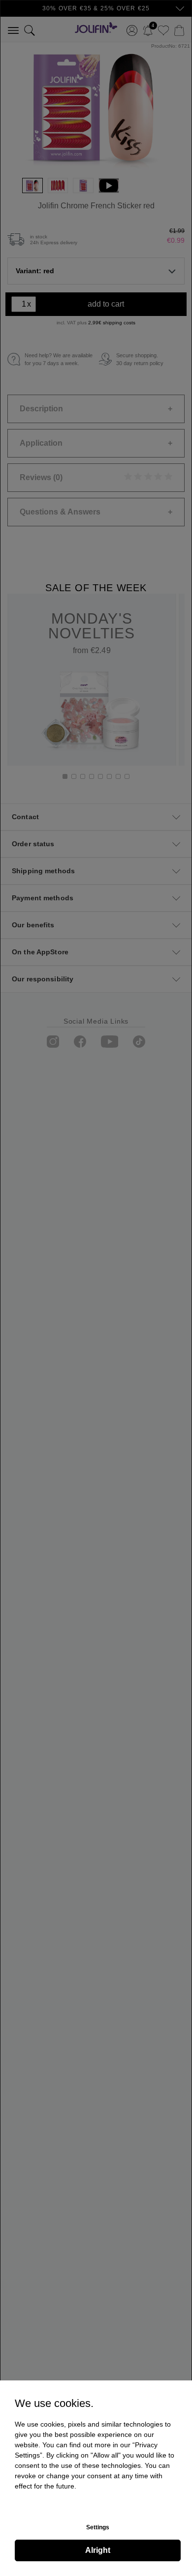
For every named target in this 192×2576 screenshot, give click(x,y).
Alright (98, 2550)
